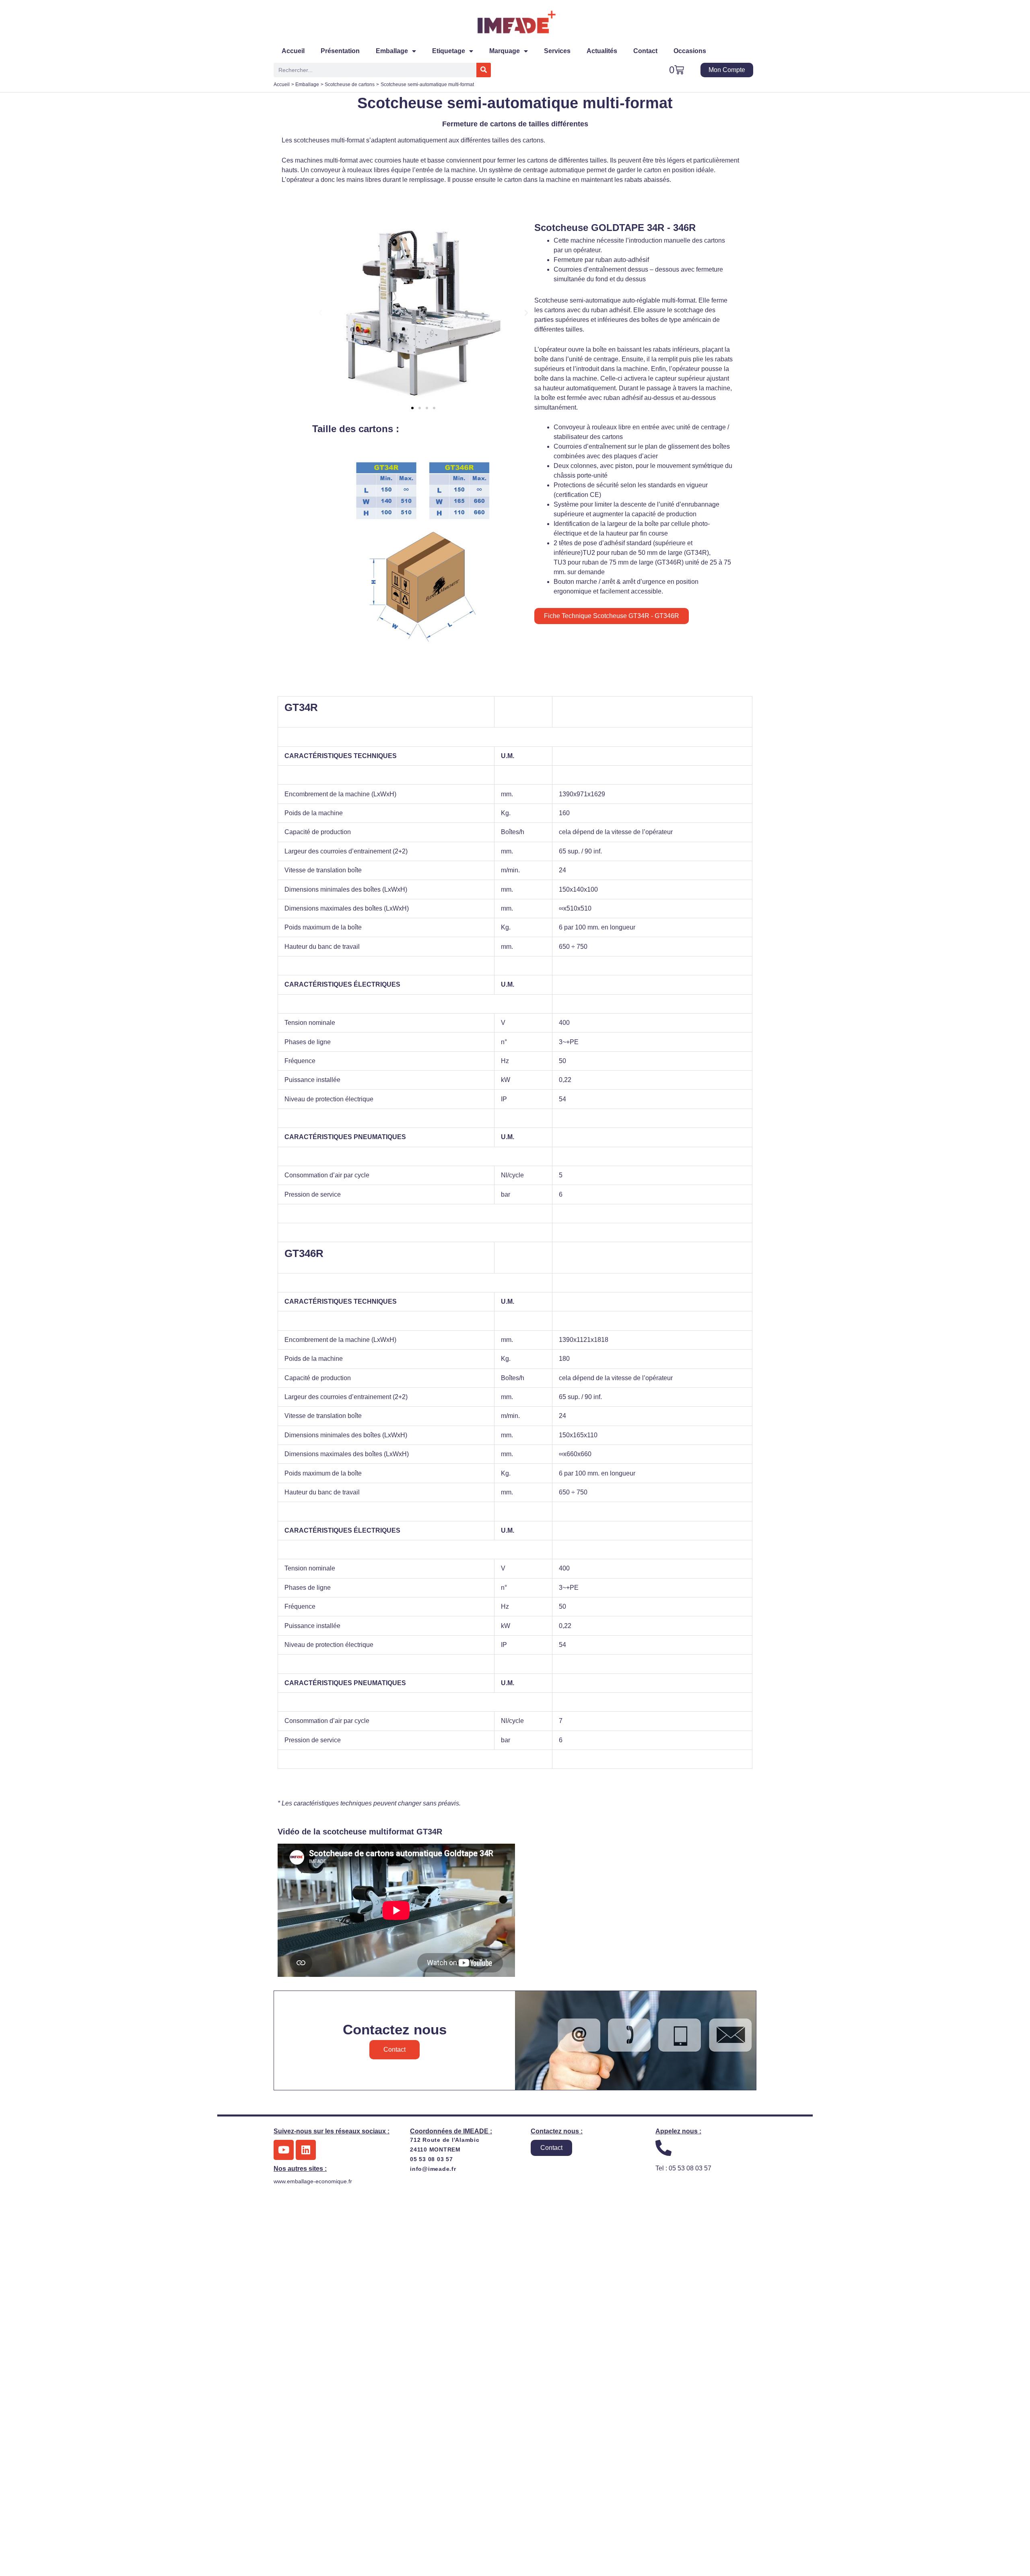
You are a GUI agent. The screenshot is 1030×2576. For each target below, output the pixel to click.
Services (557, 51)
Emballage (392, 51)
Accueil (293, 51)
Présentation (340, 51)
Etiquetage (449, 51)
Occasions (690, 51)
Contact (645, 51)
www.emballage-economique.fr (313, 2181)
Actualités (602, 51)
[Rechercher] (484, 70)
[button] (320, 313)
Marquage (505, 51)
